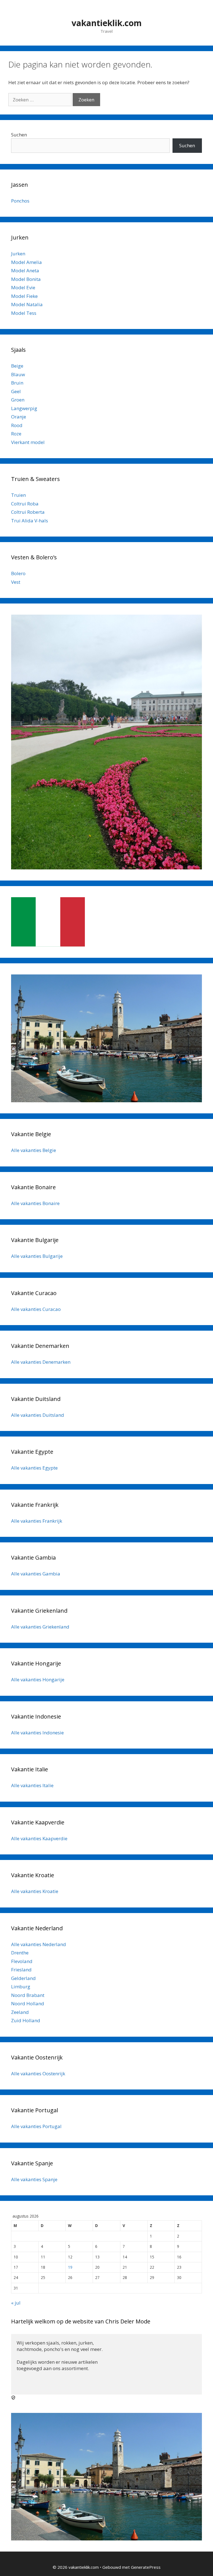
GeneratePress (146, 2567)
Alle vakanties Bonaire (35, 1203)
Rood (17, 425)
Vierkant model (28, 442)
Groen (18, 400)
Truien (18, 495)
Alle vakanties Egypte (34, 1468)
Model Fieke (24, 296)
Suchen (19, 135)
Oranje (19, 417)
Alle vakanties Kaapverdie (39, 1838)
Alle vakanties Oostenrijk (38, 2073)
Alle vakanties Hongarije (38, 1679)
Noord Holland (28, 2003)
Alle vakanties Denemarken (41, 1362)
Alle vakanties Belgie (34, 1150)
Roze (16, 434)
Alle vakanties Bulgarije (37, 1256)
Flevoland (22, 1961)
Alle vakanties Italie (32, 1785)
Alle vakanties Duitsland (38, 1415)
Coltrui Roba (25, 504)
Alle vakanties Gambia (36, 1574)
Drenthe (20, 1953)
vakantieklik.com (107, 23)
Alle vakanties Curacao (36, 1309)
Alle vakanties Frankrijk (37, 1521)
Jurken (18, 254)
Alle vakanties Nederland (39, 1944)
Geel (16, 391)
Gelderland (23, 1978)
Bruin (17, 383)
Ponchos (20, 201)
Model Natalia (27, 304)
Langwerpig (24, 408)
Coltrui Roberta (28, 512)
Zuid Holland (26, 2020)
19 (70, 2267)
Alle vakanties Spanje (34, 2179)
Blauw (18, 374)
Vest (16, 582)
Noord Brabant (28, 1995)
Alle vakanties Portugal (36, 2126)
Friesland (21, 1970)
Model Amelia (26, 262)
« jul (16, 2303)
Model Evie (23, 287)
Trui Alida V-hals (30, 521)
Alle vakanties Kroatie (35, 1891)
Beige (17, 366)
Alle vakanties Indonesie (37, 1733)
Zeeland (20, 2012)
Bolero (18, 573)
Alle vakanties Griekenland (40, 1627)
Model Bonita (26, 279)
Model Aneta (25, 270)
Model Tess (24, 313)
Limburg (21, 1987)
